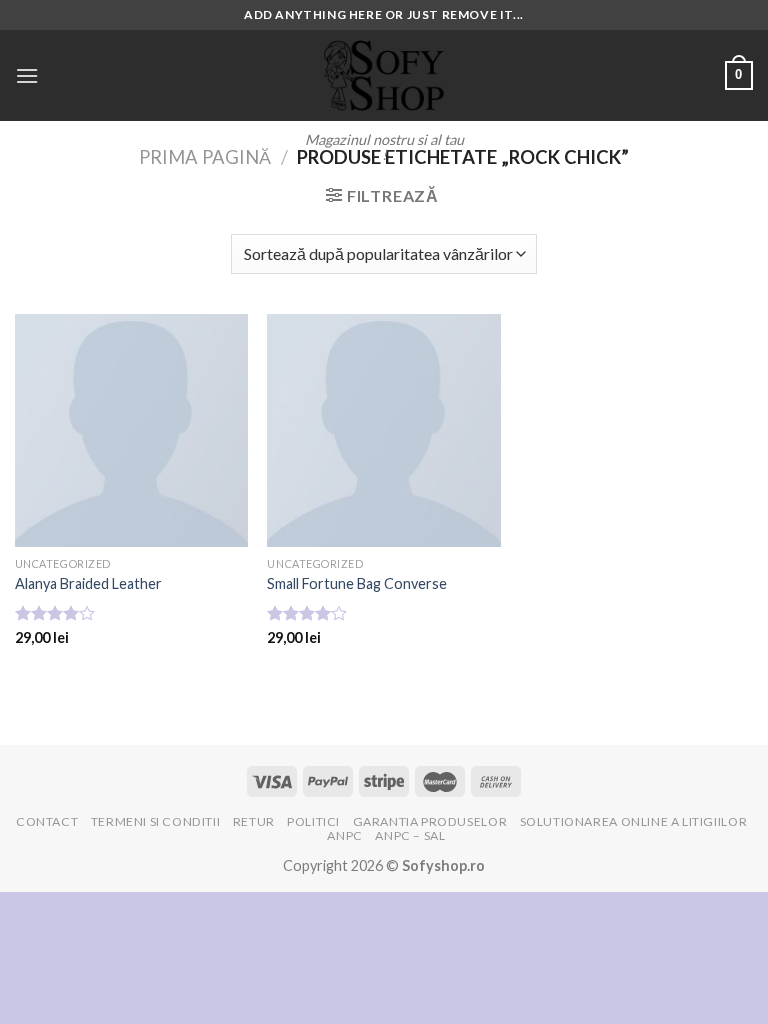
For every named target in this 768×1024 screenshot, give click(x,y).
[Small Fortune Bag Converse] (383, 430)
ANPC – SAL (410, 835)
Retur (254, 821)
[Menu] (27, 75)
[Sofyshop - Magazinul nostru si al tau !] (384, 75)
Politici (313, 821)
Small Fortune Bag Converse (357, 583)
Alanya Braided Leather (88, 583)
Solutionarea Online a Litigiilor (634, 821)
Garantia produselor (430, 821)
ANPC (344, 835)
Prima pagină (205, 157)
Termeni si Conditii (156, 821)
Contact (47, 821)
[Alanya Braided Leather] (131, 430)
